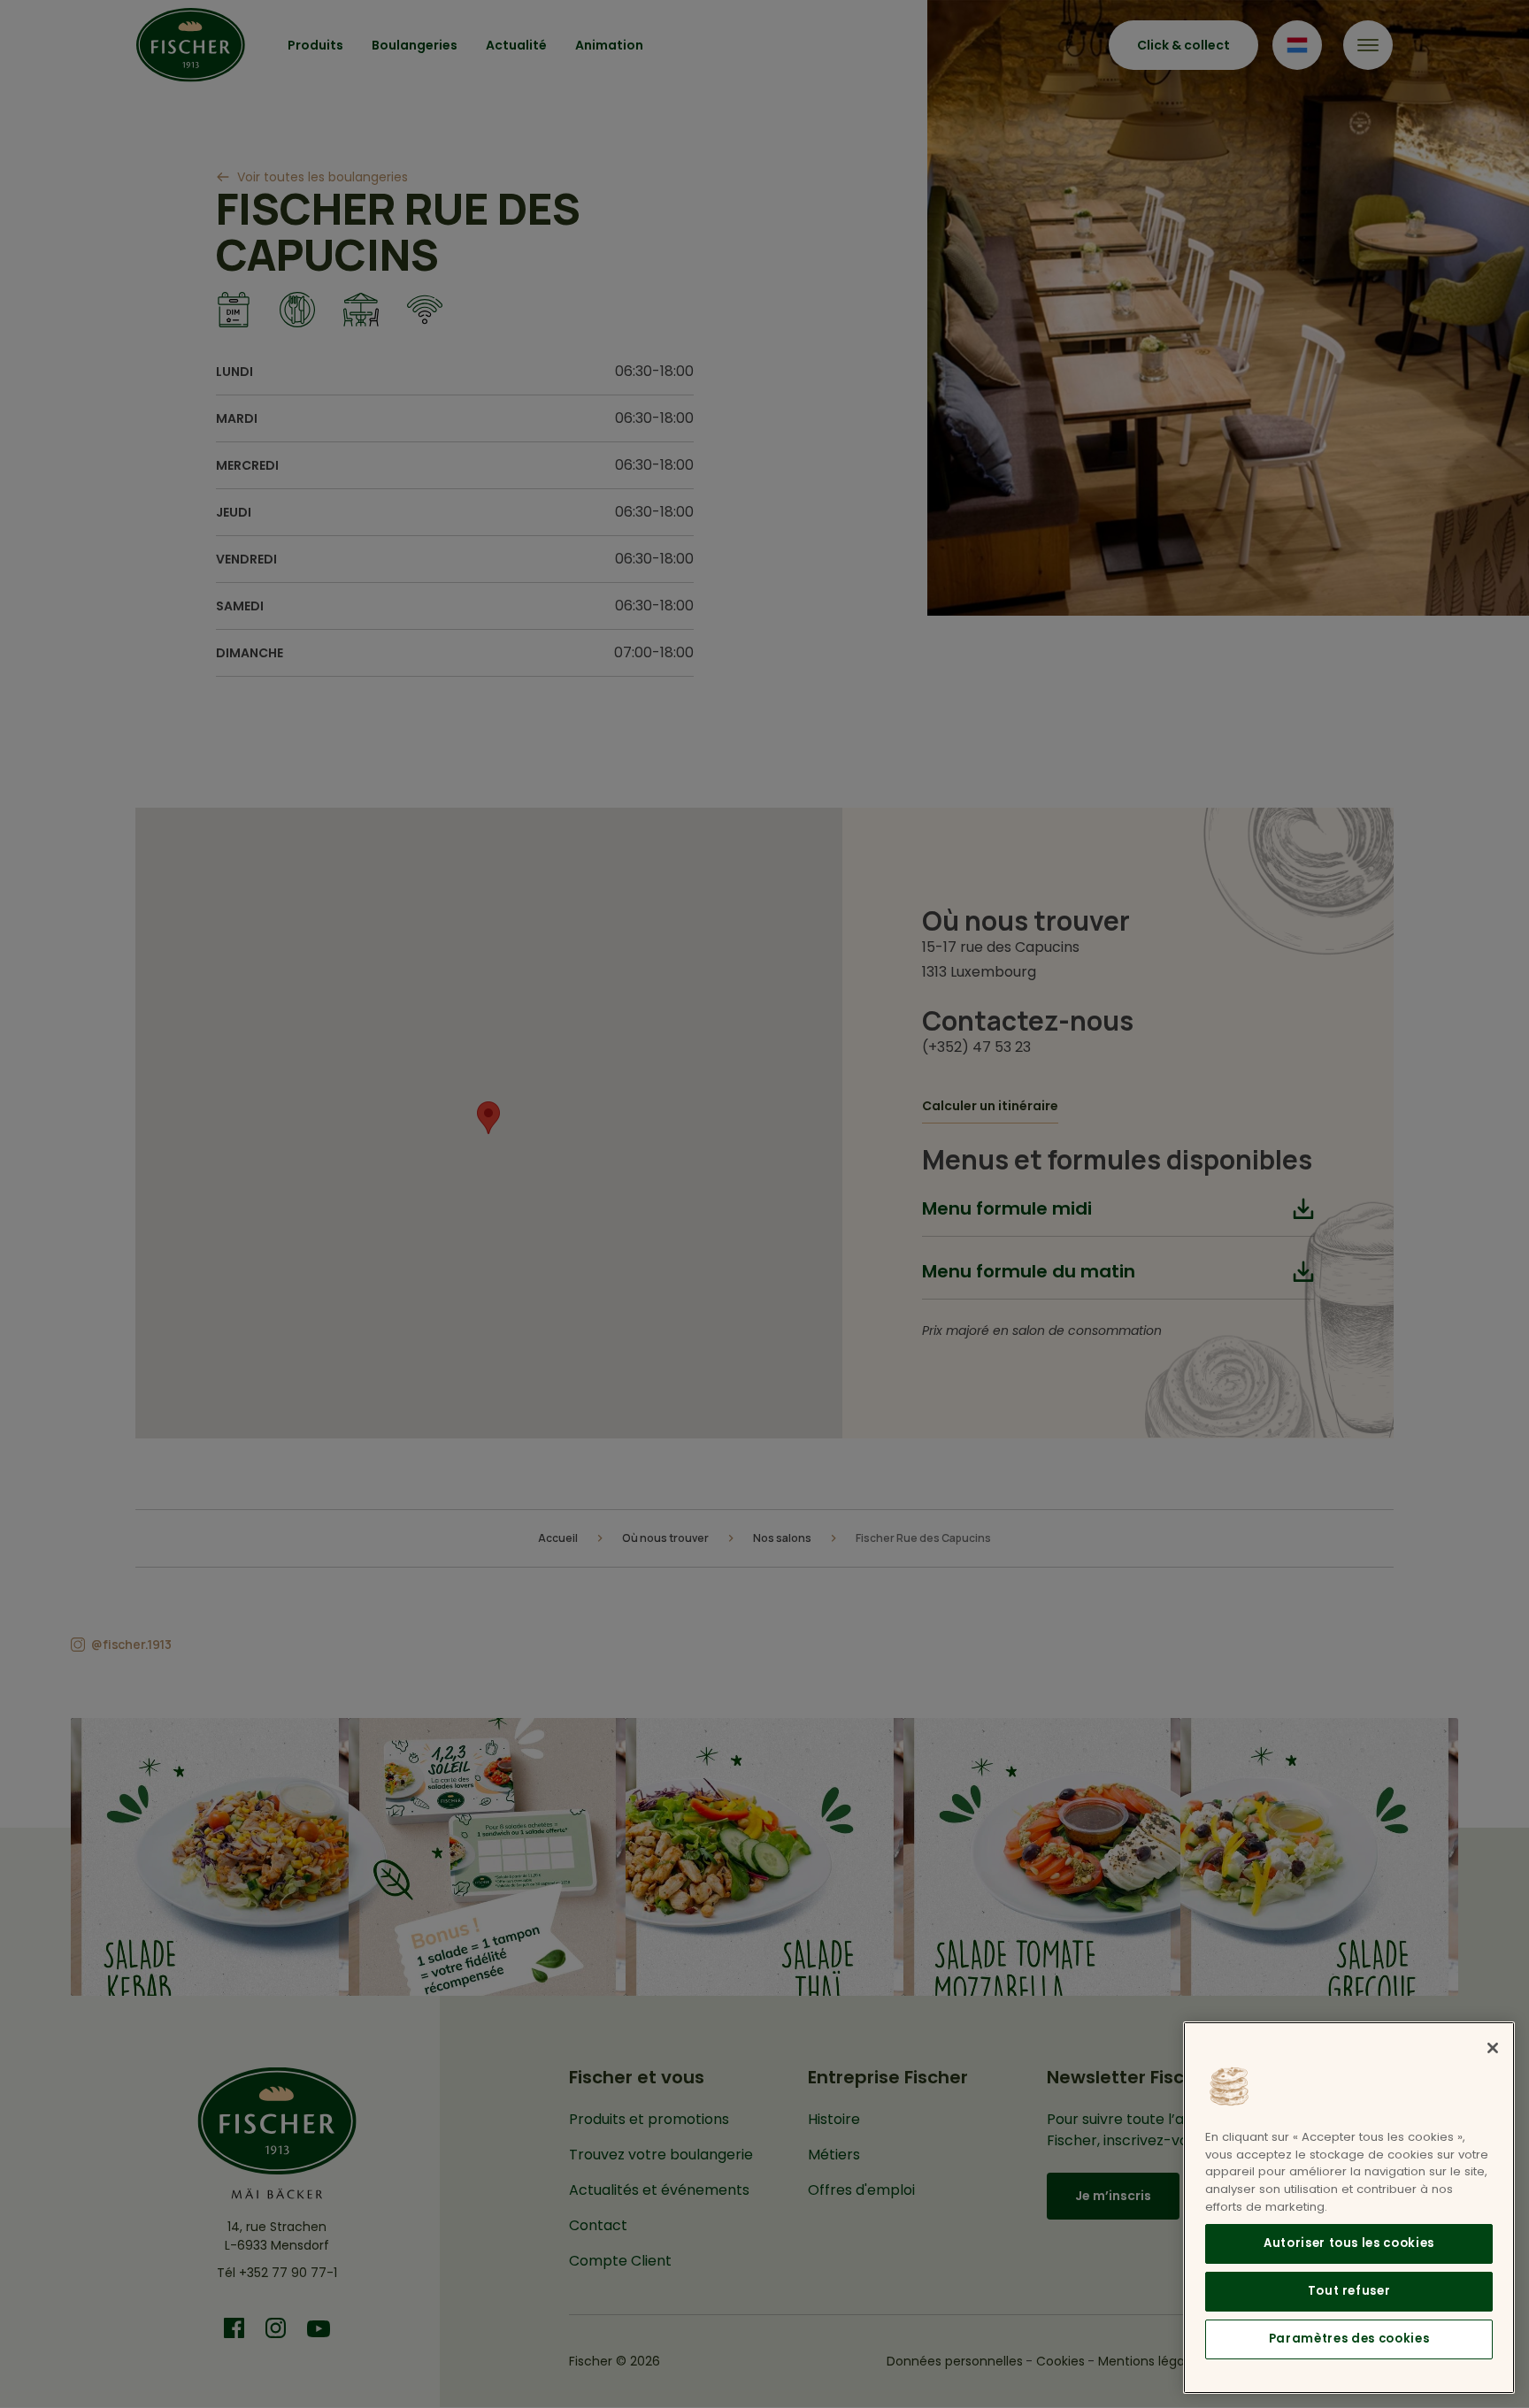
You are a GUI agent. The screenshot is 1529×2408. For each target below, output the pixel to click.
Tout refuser (1349, 2291)
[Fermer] (1493, 2048)
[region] (1349, 2208)
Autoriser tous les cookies (1349, 2243)
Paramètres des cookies (1349, 2339)
